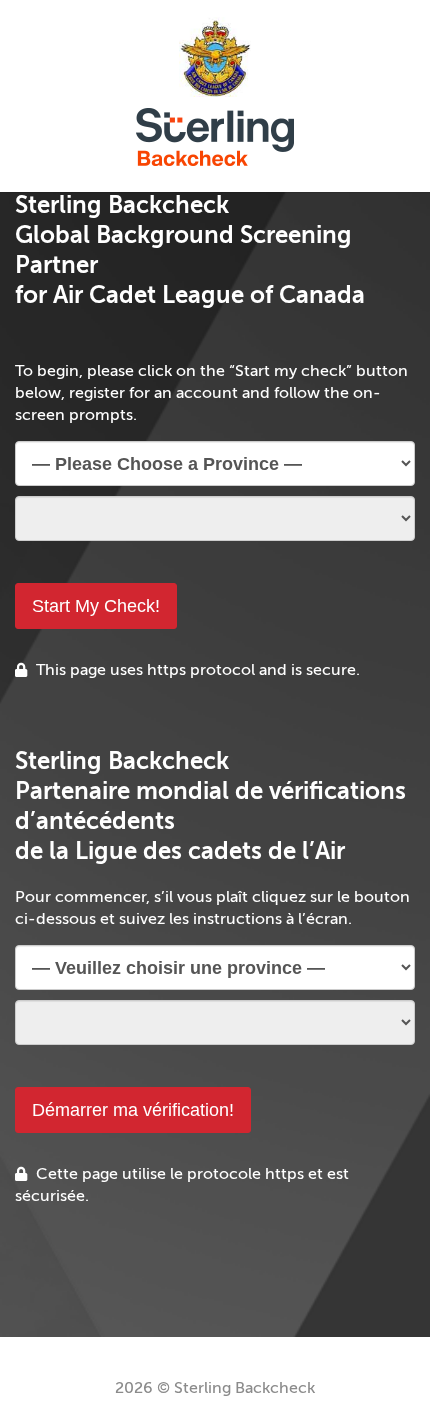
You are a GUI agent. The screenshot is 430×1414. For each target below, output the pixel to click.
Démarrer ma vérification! (133, 1110)
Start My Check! (96, 606)
